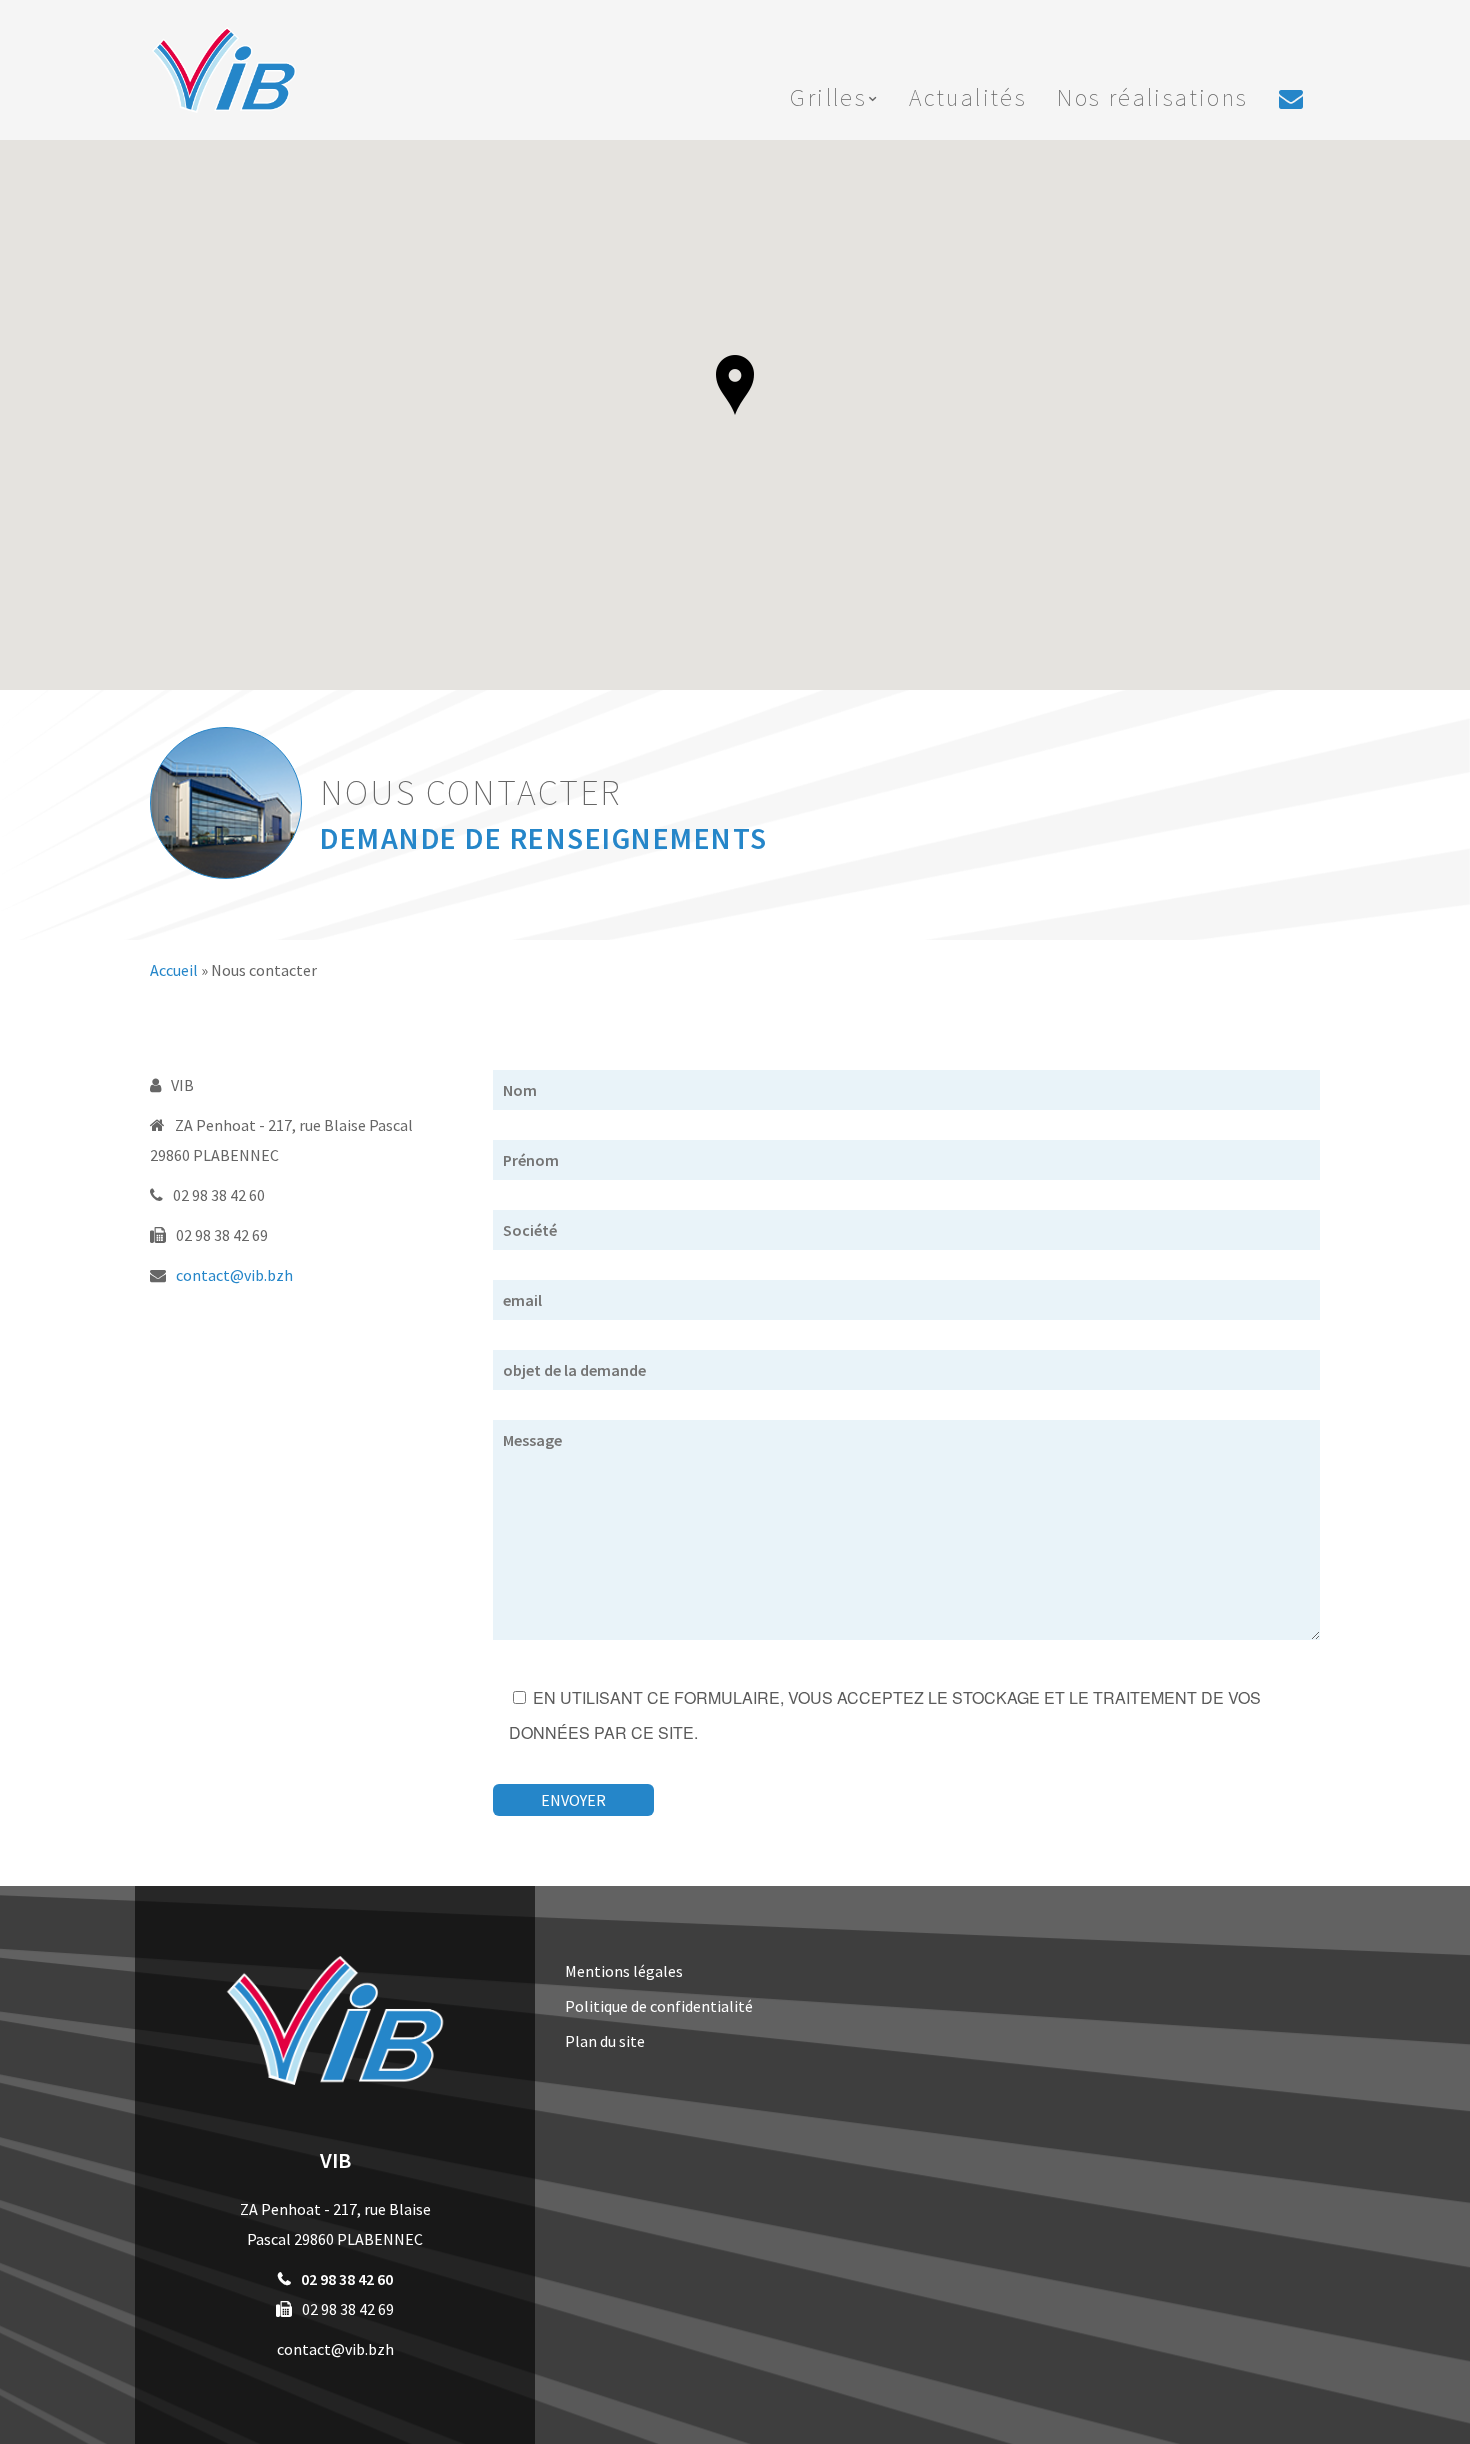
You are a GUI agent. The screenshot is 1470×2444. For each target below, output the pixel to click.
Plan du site (605, 2041)
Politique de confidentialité (659, 2006)
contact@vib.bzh (234, 1275)
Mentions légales (624, 1971)
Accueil (174, 970)
